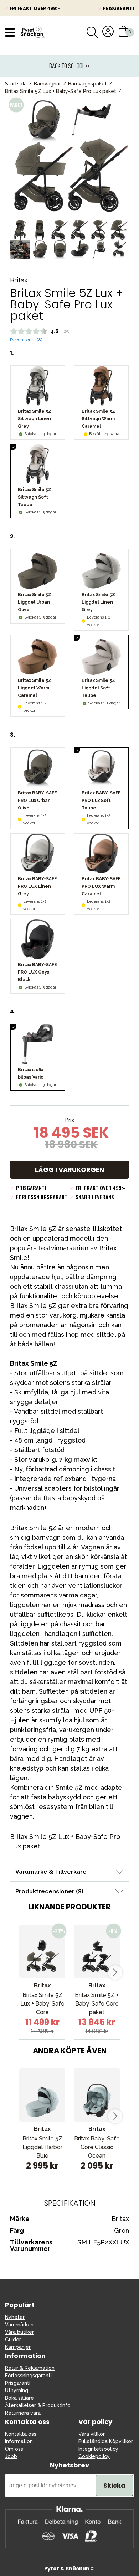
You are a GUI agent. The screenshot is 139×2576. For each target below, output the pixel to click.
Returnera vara (23, 2413)
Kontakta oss (21, 2434)
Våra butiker (19, 2332)
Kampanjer (18, 2347)
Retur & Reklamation (30, 2368)
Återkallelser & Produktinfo (38, 2405)
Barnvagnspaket (87, 84)
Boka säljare (19, 2398)
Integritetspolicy (98, 2449)
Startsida (16, 84)
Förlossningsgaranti (28, 2376)
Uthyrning (17, 2390)
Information (19, 2441)
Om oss (14, 2449)
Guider (13, 2340)
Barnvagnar (47, 84)
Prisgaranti (18, 2383)
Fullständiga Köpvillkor (106, 2441)
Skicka (114, 2485)
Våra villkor (92, 2434)
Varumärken (19, 2325)
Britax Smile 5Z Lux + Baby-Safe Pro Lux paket (61, 91)
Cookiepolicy (94, 2456)
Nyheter (15, 2317)
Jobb (11, 2456)
